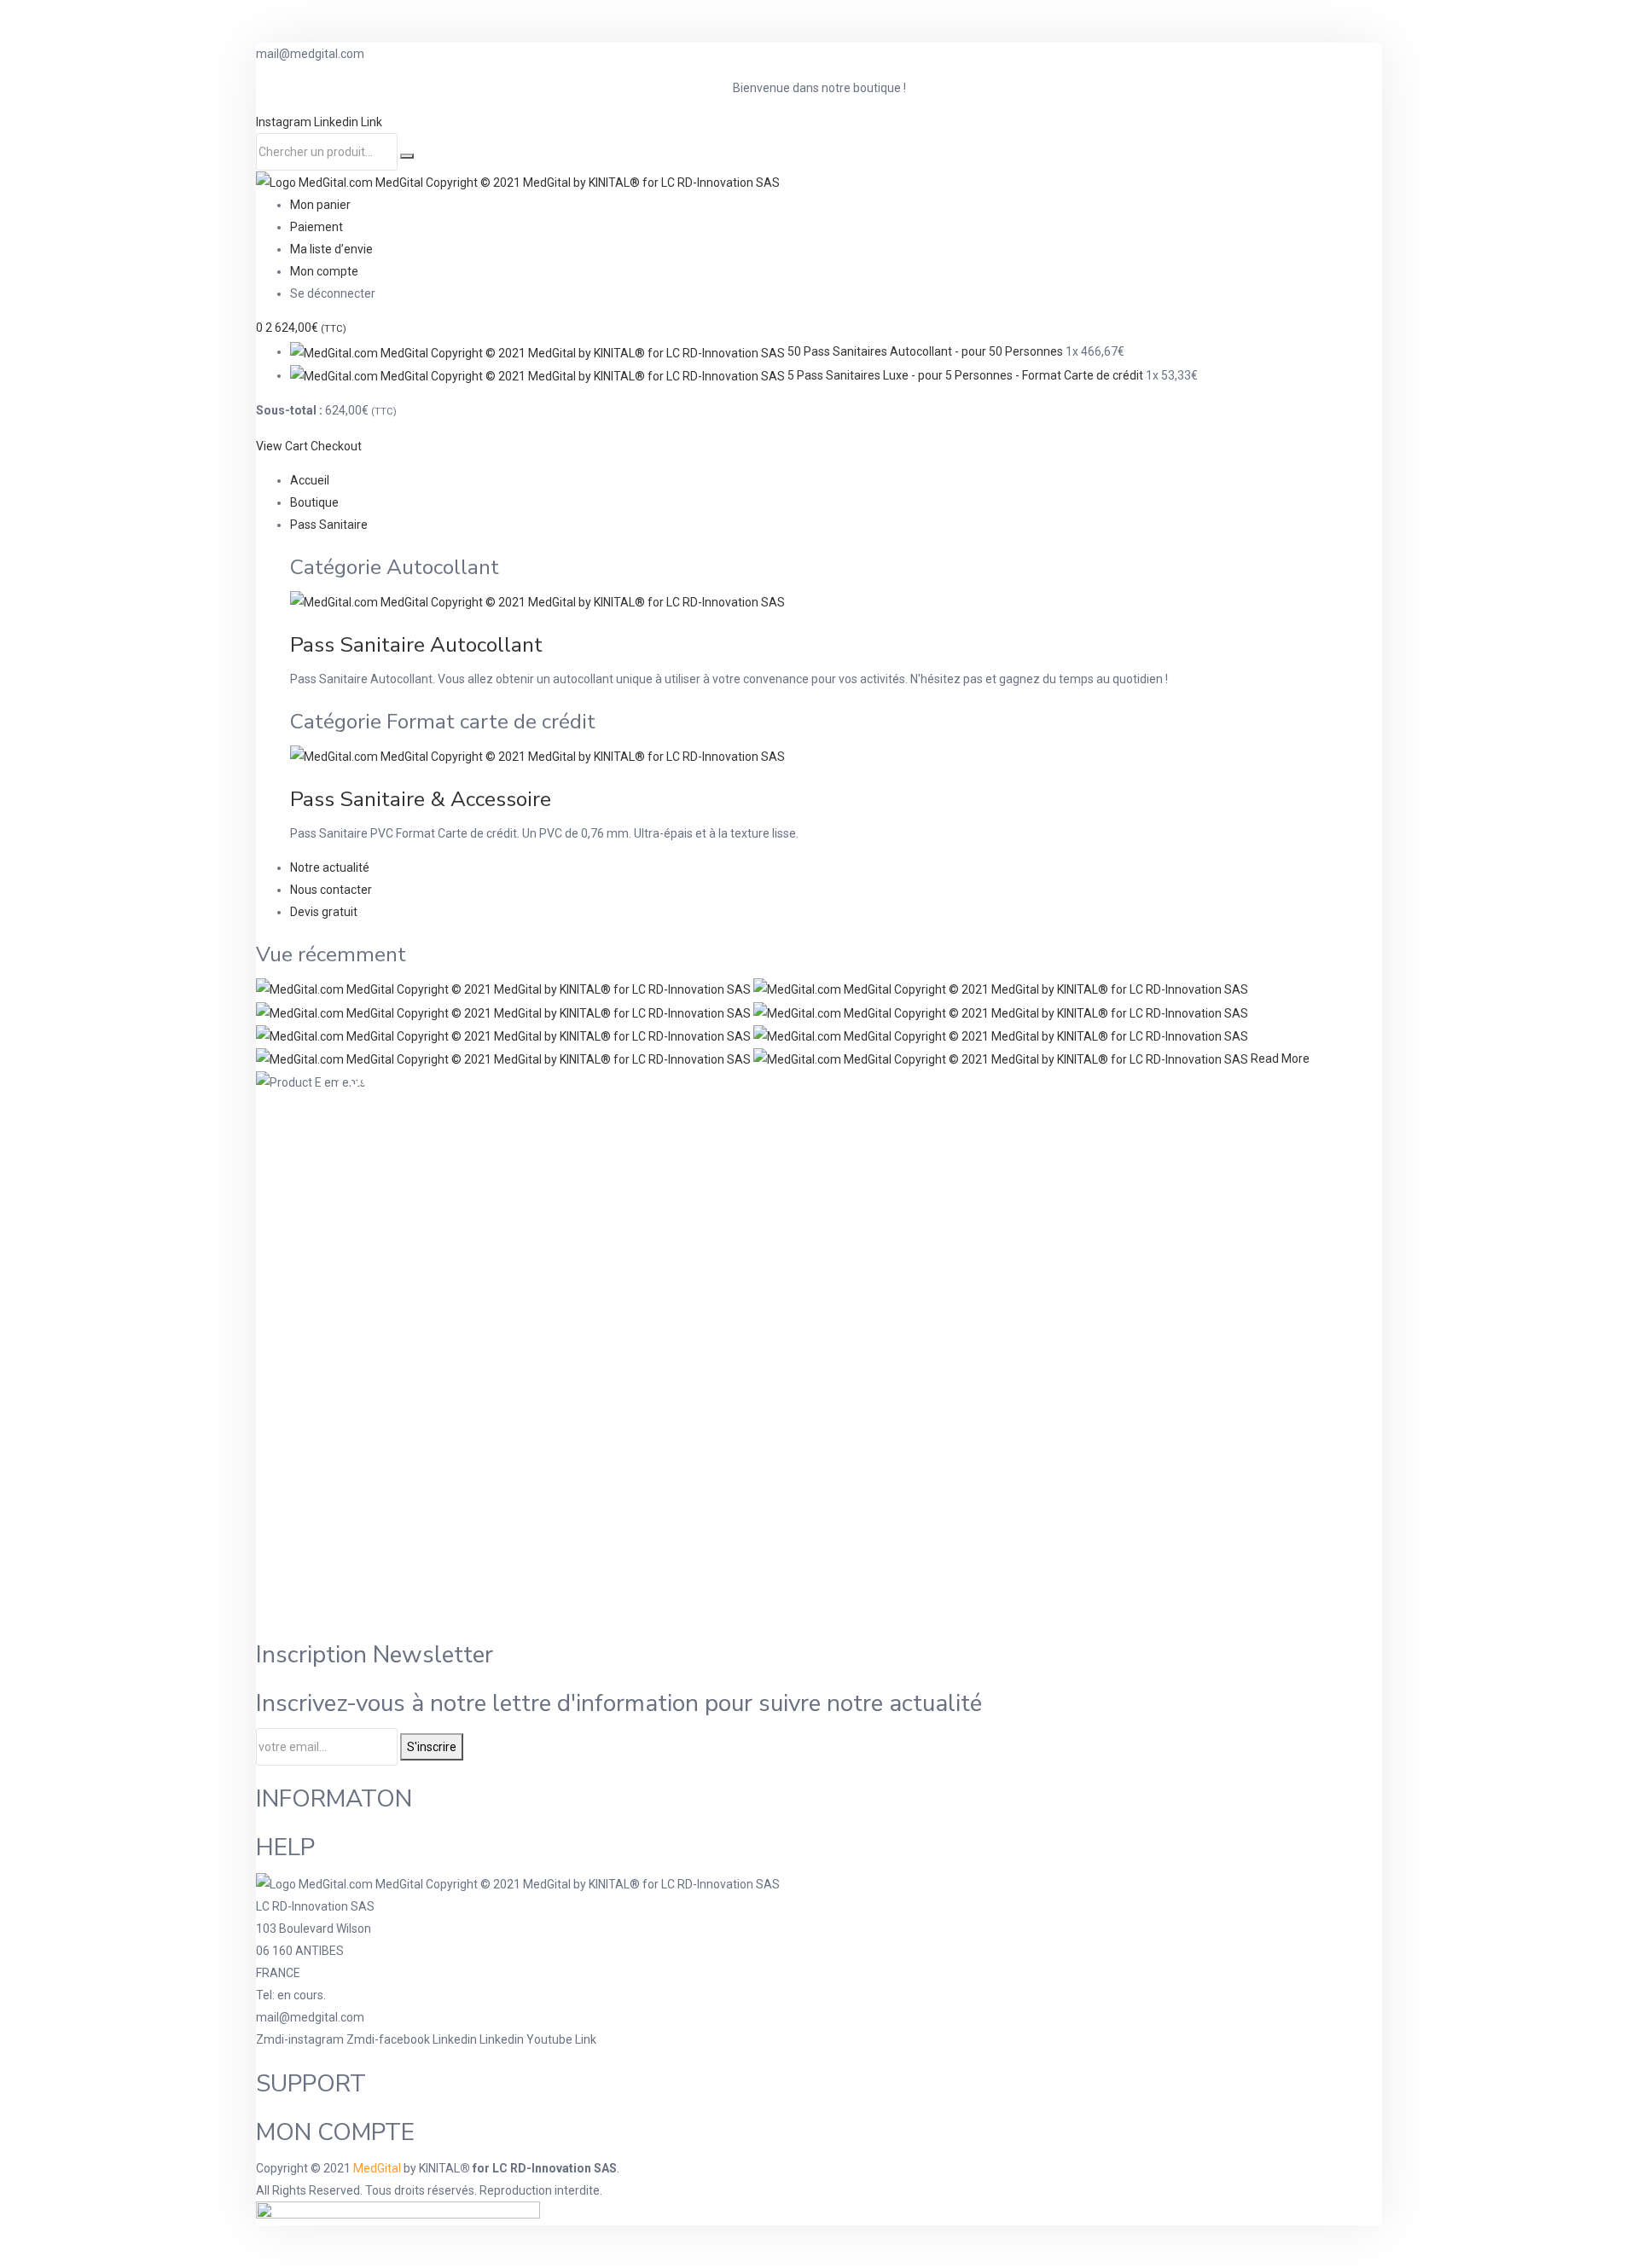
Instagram (285, 122)
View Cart (282, 446)
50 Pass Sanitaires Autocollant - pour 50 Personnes (925, 351)
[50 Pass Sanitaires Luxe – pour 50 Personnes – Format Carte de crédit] (505, 1059)
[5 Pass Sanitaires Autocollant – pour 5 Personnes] (1001, 989)
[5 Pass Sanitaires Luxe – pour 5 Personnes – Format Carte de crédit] (505, 1035)
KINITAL (439, 2168)
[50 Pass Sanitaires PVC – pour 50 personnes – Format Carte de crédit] (1001, 1035)
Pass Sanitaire (329, 525)
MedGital (377, 2168)
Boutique (314, 502)
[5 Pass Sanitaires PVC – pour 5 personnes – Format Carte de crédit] (1001, 1012)
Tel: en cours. (291, 1995)
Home (552, 1082)
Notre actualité (330, 867)
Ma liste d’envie (331, 249)
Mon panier (320, 205)
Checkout (336, 446)
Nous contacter (331, 890)
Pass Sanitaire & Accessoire (421, 799)
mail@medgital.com (310, 2017)
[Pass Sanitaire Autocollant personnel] (505, 1012)
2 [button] (306, 328)
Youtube (551, 2039)
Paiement (317, 227)
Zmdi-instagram (301, 2039)
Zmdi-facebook (389, 2039)
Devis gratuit (324, 912)
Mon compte (324, 271)
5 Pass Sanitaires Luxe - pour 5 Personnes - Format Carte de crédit (965, 375)
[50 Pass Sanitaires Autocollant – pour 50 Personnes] (505, 989)
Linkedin (337, 122)
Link (372, 122)
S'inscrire (432, 1747)
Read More (1280, 1059)
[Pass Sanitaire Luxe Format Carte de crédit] (1002, 1059)
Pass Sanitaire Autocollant (416, 645)
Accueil (310, 480)
